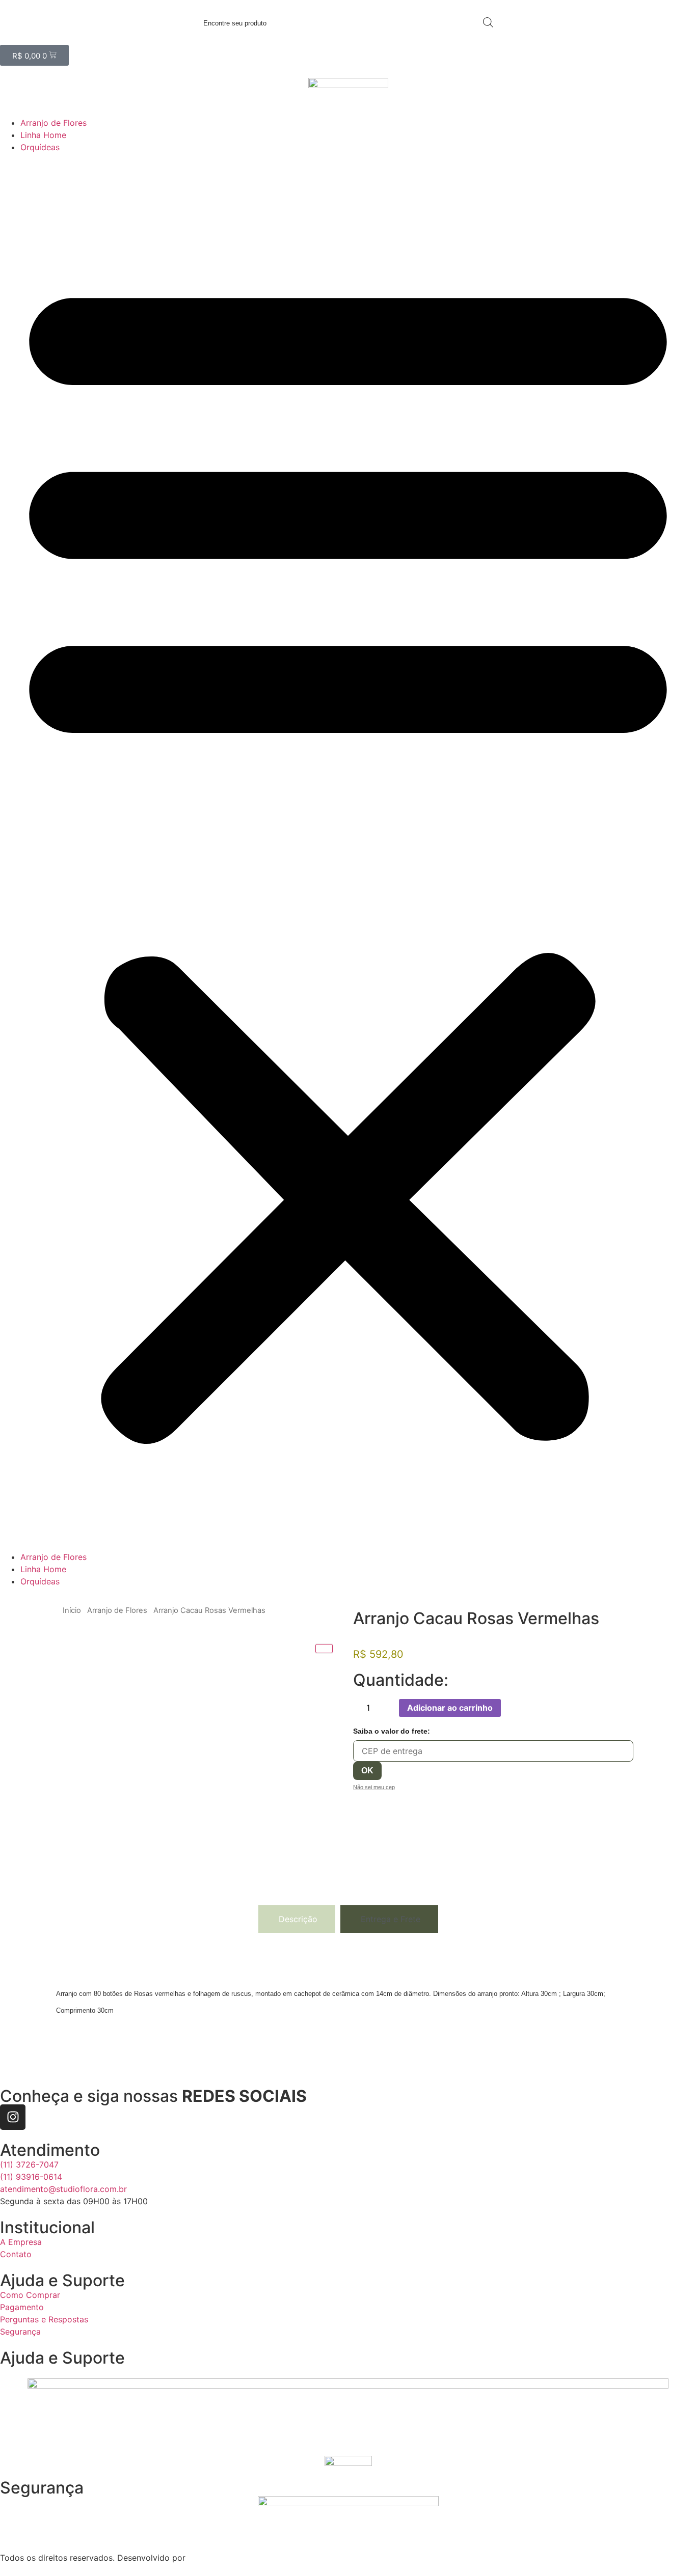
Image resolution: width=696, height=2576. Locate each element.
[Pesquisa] (488, 22)
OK (367, 1771)
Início (72, 1610)
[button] (348, 852)
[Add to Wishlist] (512, 1708)
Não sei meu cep (374, 1787)
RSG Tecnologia (219, 2558)
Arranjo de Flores (53, 123)
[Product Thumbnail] (324, 1649)
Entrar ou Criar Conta (42, 39)
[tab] (297, 1919)
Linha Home (43, 135)
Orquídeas (40, 147)
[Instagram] (13, 2117)
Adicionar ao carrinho (450, 1708)
